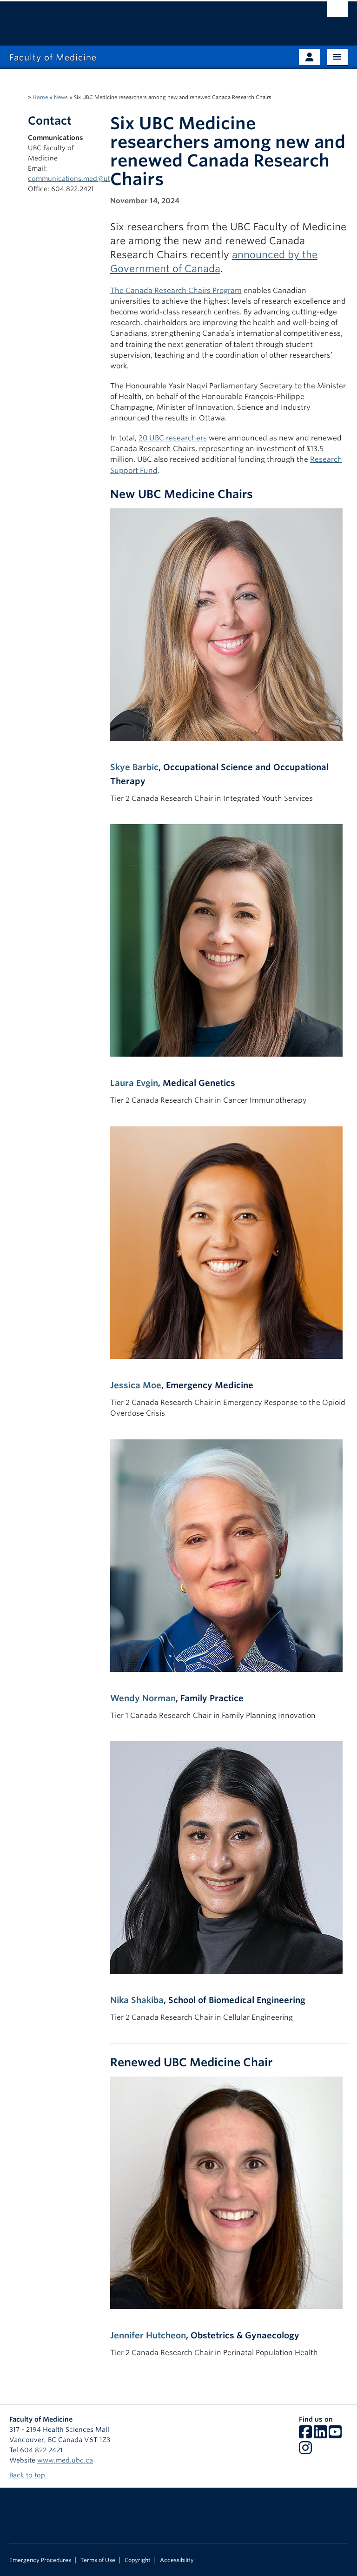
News (61, 97)
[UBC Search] (337, 12)
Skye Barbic (134, 767)
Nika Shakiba (137, 2000)
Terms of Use (98, 2560)
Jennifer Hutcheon (148, 2335)
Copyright (138, 2560)
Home (40, 97)
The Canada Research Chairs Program (176, 290)
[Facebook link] (305, 2435)
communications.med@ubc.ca (76, 179)
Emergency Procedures (40, 2560)
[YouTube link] (335, 2435)
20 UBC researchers (173, 438)
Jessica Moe (136, 1385)
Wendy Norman (143, 1698)
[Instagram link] (305, 2451)
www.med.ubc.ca (65, 2460)
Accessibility (177, 2560)
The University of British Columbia (153, 19)
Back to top (28, 2475)
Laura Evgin (134, 1083)
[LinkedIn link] (320, 2435)
